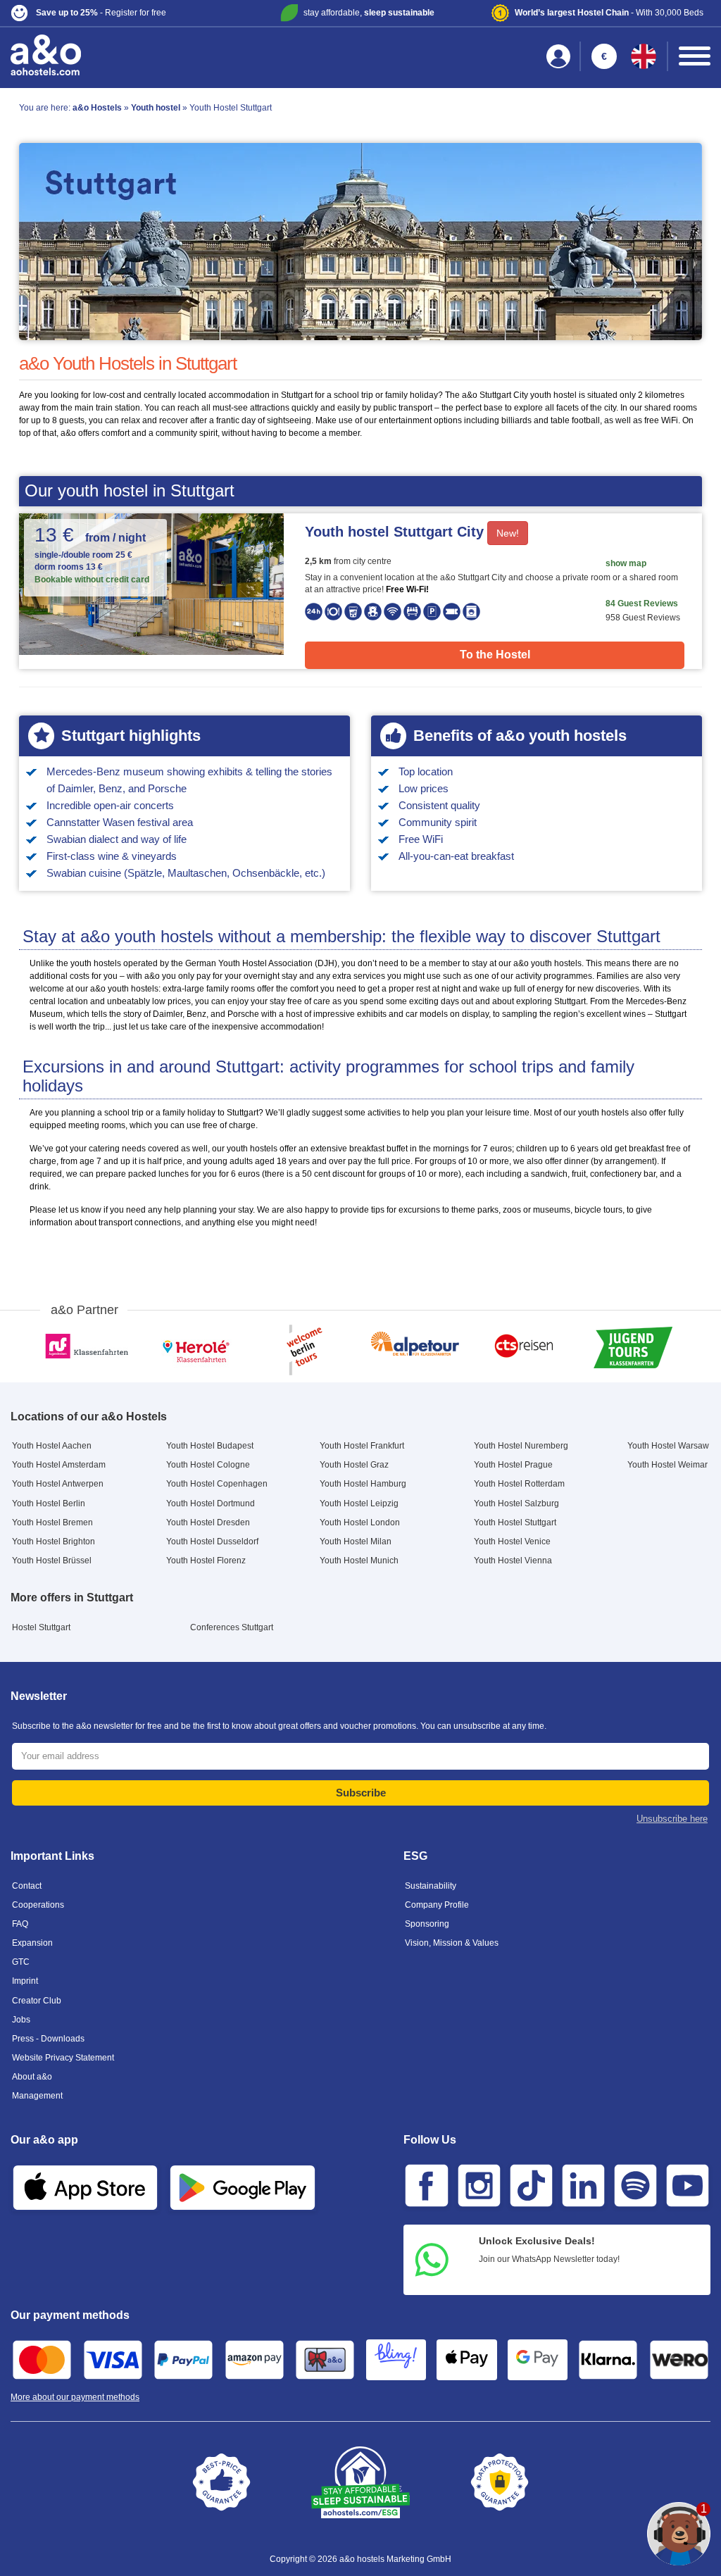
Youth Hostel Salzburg (516, 1503)
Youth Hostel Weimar (667, 1465)
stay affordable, (369, 13)
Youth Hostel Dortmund (211, 1503)
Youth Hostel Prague (513, 1465)
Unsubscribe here (672, 1819)
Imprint (25, 1981)
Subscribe (361, 1793)
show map (626, 563)
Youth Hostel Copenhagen (217, 1484)
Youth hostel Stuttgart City (394, 532)
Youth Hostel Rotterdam (519, 1484)
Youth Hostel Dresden (208, 1523)
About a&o (32, 2077)
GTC (21, 1962)
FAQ (20, 1924)
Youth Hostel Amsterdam (59, 1465)
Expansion (32, 1943)
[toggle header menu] (695, 56)
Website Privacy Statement (63, 2058)
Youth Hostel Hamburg (363, 1484)
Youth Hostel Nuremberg (521, 1446)
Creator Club (37, 2001)
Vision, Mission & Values (452, 1943)
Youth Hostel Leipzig (359, 1503)
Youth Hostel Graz (354, 1465)
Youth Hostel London (360, 1523)
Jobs (21, 2020)
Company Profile (437, 1905)
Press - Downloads (48, 2039)
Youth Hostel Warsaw (668, 1446)
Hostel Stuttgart (41, 1627)
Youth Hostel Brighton (54, 1542)
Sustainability (431, 1886)
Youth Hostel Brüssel (52, 1561)
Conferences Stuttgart (232, 1627)
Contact (27, 1886)
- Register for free (101, 13)
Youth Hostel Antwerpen (58, 1484)
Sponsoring (427, 1924)
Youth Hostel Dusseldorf (212, 1542)
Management (37, 2096)
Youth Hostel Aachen (52, 1446)
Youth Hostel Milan (356, 1542)
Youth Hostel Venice (512, 1542)
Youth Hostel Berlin (49, 1503)
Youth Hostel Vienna (513, 1561)
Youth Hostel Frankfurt (362, 1446)
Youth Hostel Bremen (52, 1523)
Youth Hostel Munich (359, 1561)
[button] (126, 13)
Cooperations (38, 1905)
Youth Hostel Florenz (206, 1561)
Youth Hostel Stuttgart (515, 1523)
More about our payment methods (75, 2397)
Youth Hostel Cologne (208, 1465)
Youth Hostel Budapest (210, 1446)
